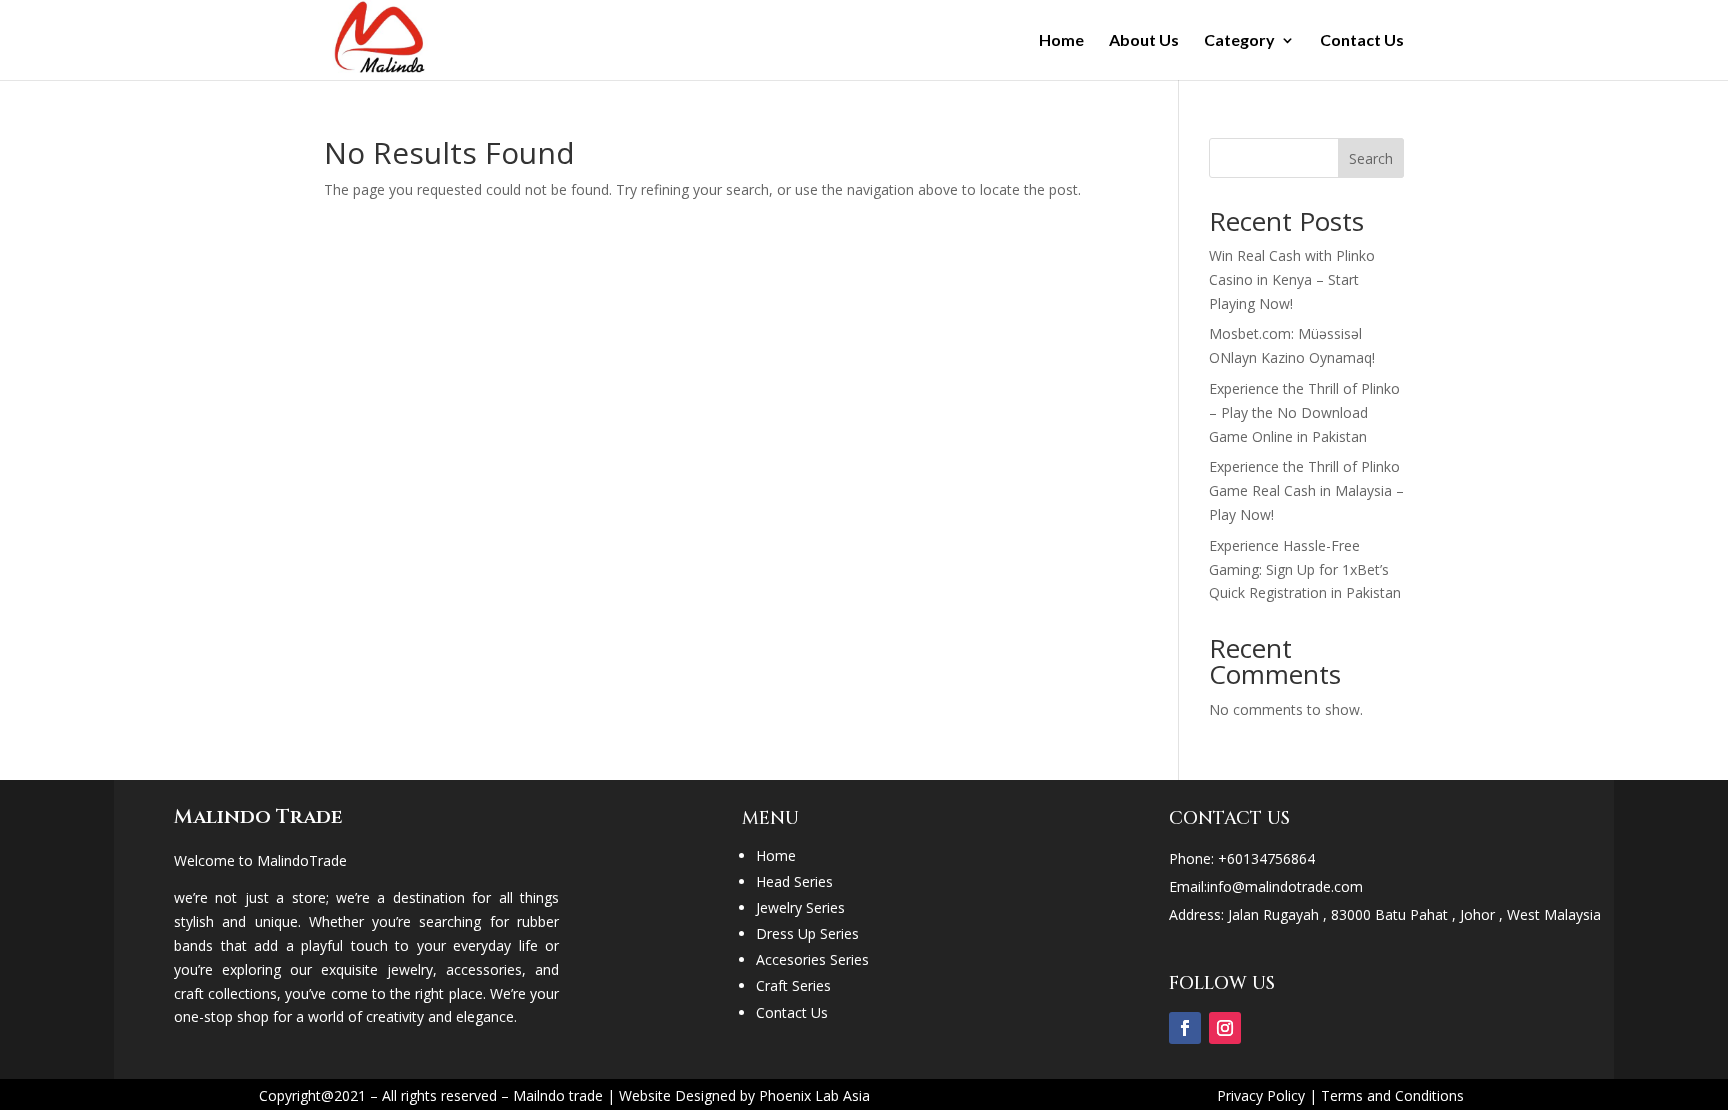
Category (1239, 41)
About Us (1144, 41)
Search (1371, 158)
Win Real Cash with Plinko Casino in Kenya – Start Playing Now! (1292, 279)
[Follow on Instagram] (1225, 1028)
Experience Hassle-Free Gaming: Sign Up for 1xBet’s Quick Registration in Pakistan (1305, 569)
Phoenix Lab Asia (814, 1095)
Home (1061, 41)
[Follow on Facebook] (1185, 1028)
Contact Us (1362, 41)
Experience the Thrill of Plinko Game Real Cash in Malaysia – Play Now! (1306, 490)
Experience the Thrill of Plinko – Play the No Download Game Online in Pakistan (1304, 412)
